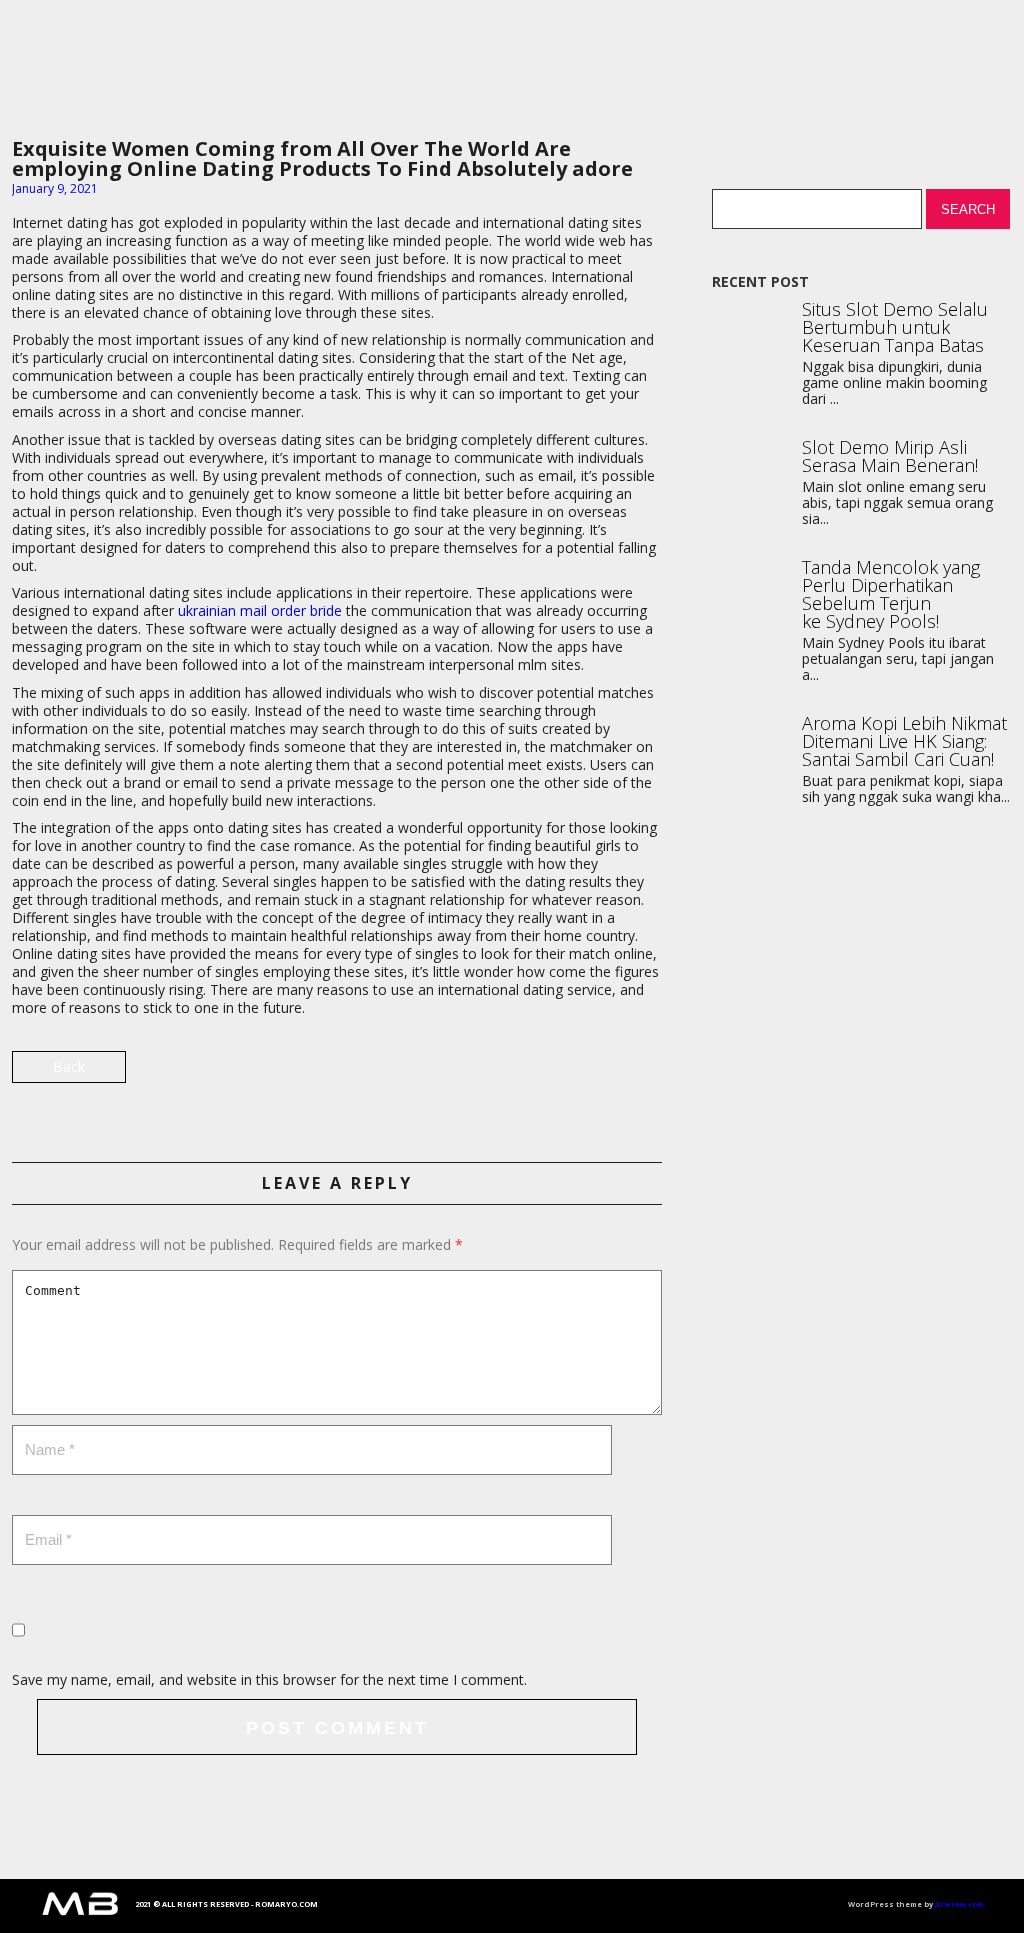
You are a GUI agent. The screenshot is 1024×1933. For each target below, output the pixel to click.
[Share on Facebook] (644, 1074)
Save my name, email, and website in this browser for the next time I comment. (269, 1679)
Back (69, 1066)
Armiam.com (959, 1904)
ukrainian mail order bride (260, 610)
